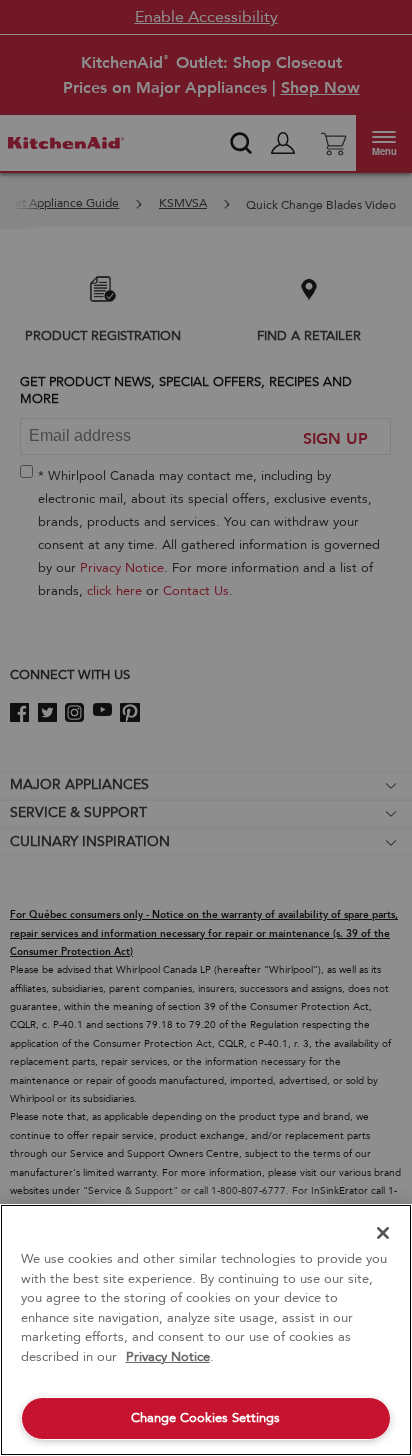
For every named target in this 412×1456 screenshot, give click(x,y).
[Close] (383, 1233)
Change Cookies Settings (205, 1418)
